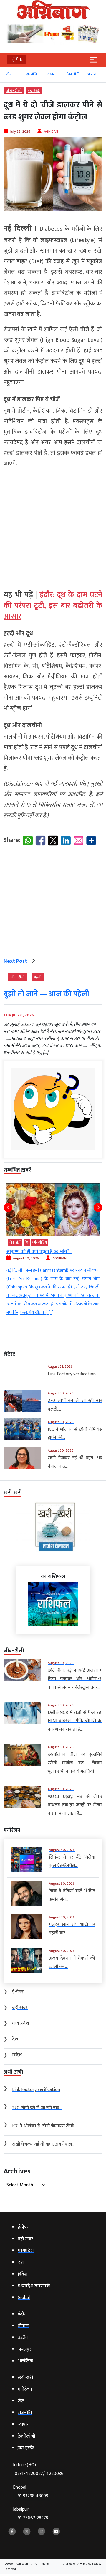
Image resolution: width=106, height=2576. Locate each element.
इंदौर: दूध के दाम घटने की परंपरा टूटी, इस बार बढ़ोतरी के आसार (53, 606)
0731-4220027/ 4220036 (39, 2474)
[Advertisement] (53, 526)
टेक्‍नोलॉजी (68, 74)
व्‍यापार (46, 74)
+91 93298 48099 (32, 2496)
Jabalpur (30, 2514)
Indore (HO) (38, 2469)
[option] (9, 77)
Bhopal (31, 2492)
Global (87, 74)
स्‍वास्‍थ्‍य (34, 91)
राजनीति (27, 74)
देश (89, 1242)
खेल (5, 74)
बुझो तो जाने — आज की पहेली (46, 994)
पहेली (38, 977)
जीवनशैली (14, 91)
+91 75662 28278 (31, 2518)
